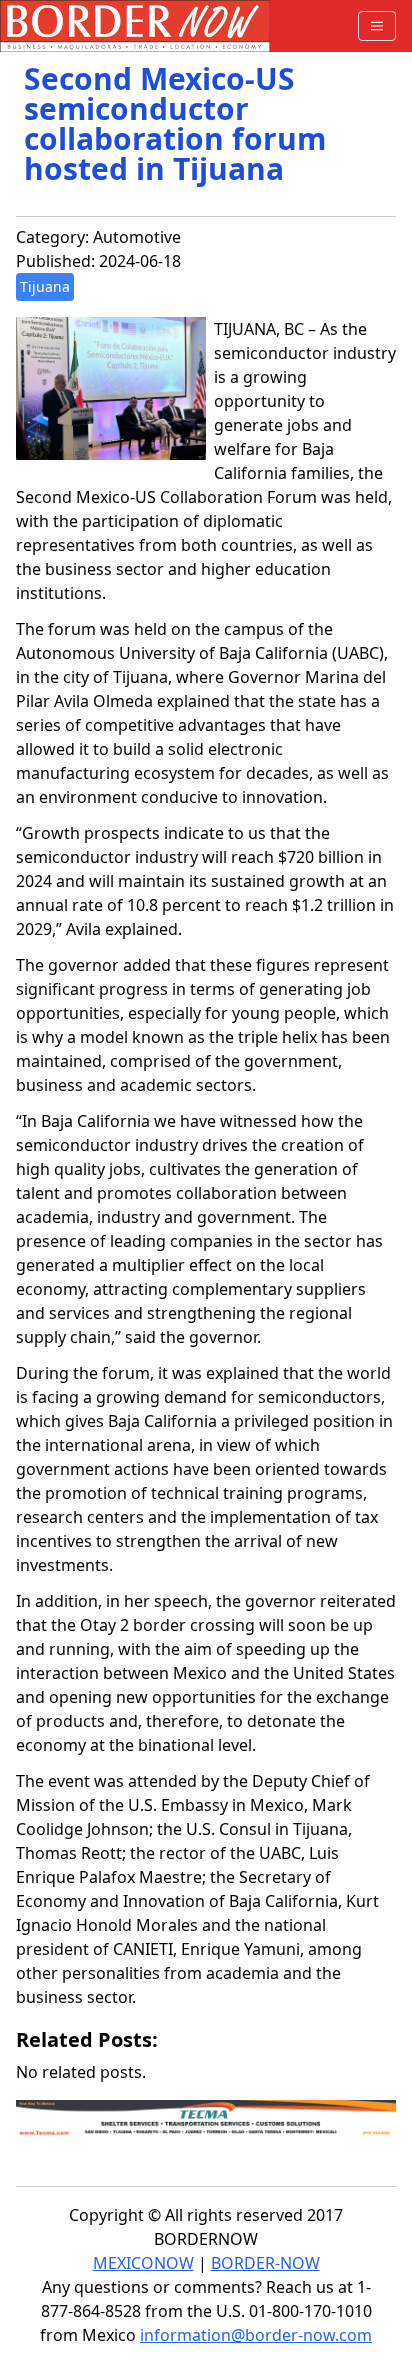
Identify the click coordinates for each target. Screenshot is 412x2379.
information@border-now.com (256, 2335)
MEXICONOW (143, 2263)
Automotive (137, 237)
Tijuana (45, 286)
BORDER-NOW (265, 2263)
